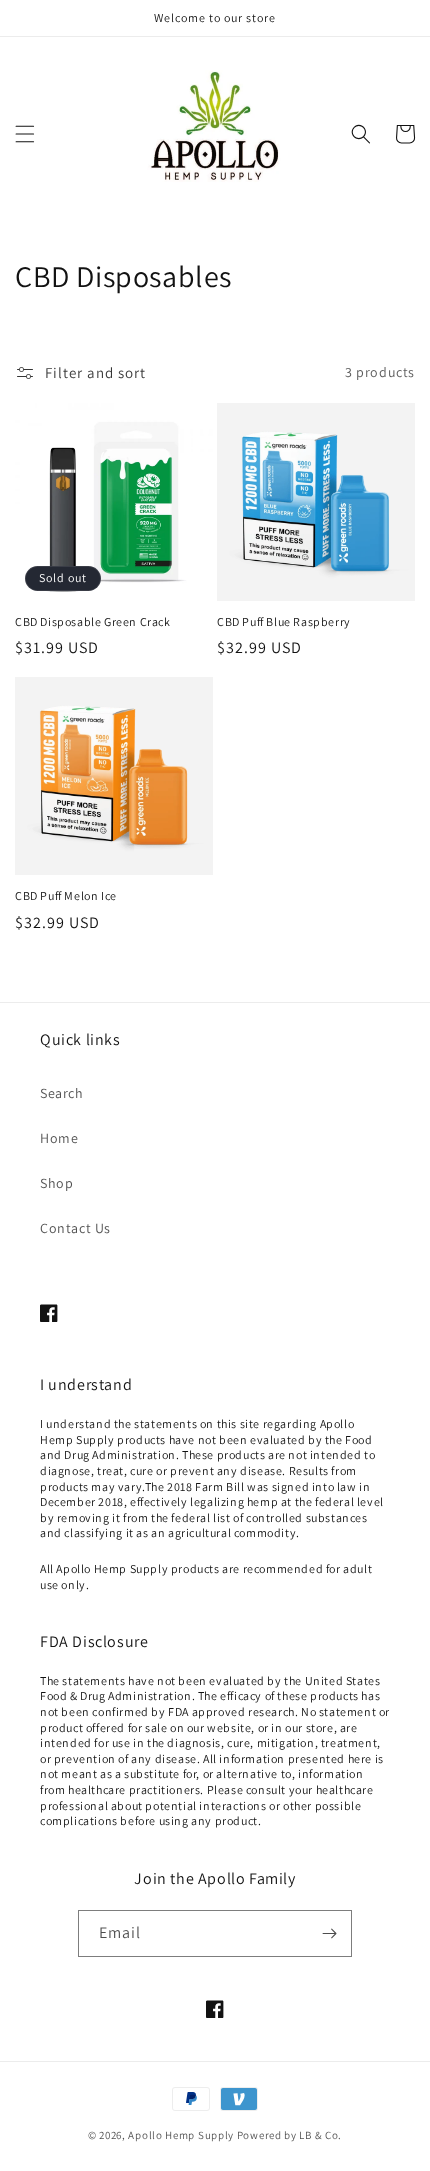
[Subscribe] (329, 1933)
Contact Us (75, 1228)
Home (59, 1138)
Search (62, 1093)
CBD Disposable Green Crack (93, 621)
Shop (56, 1183)
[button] (25, 134)
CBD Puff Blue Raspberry (284, 621)
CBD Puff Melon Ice (66, 895)
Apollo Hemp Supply (181, 2135)
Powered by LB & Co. (289, 2135)
